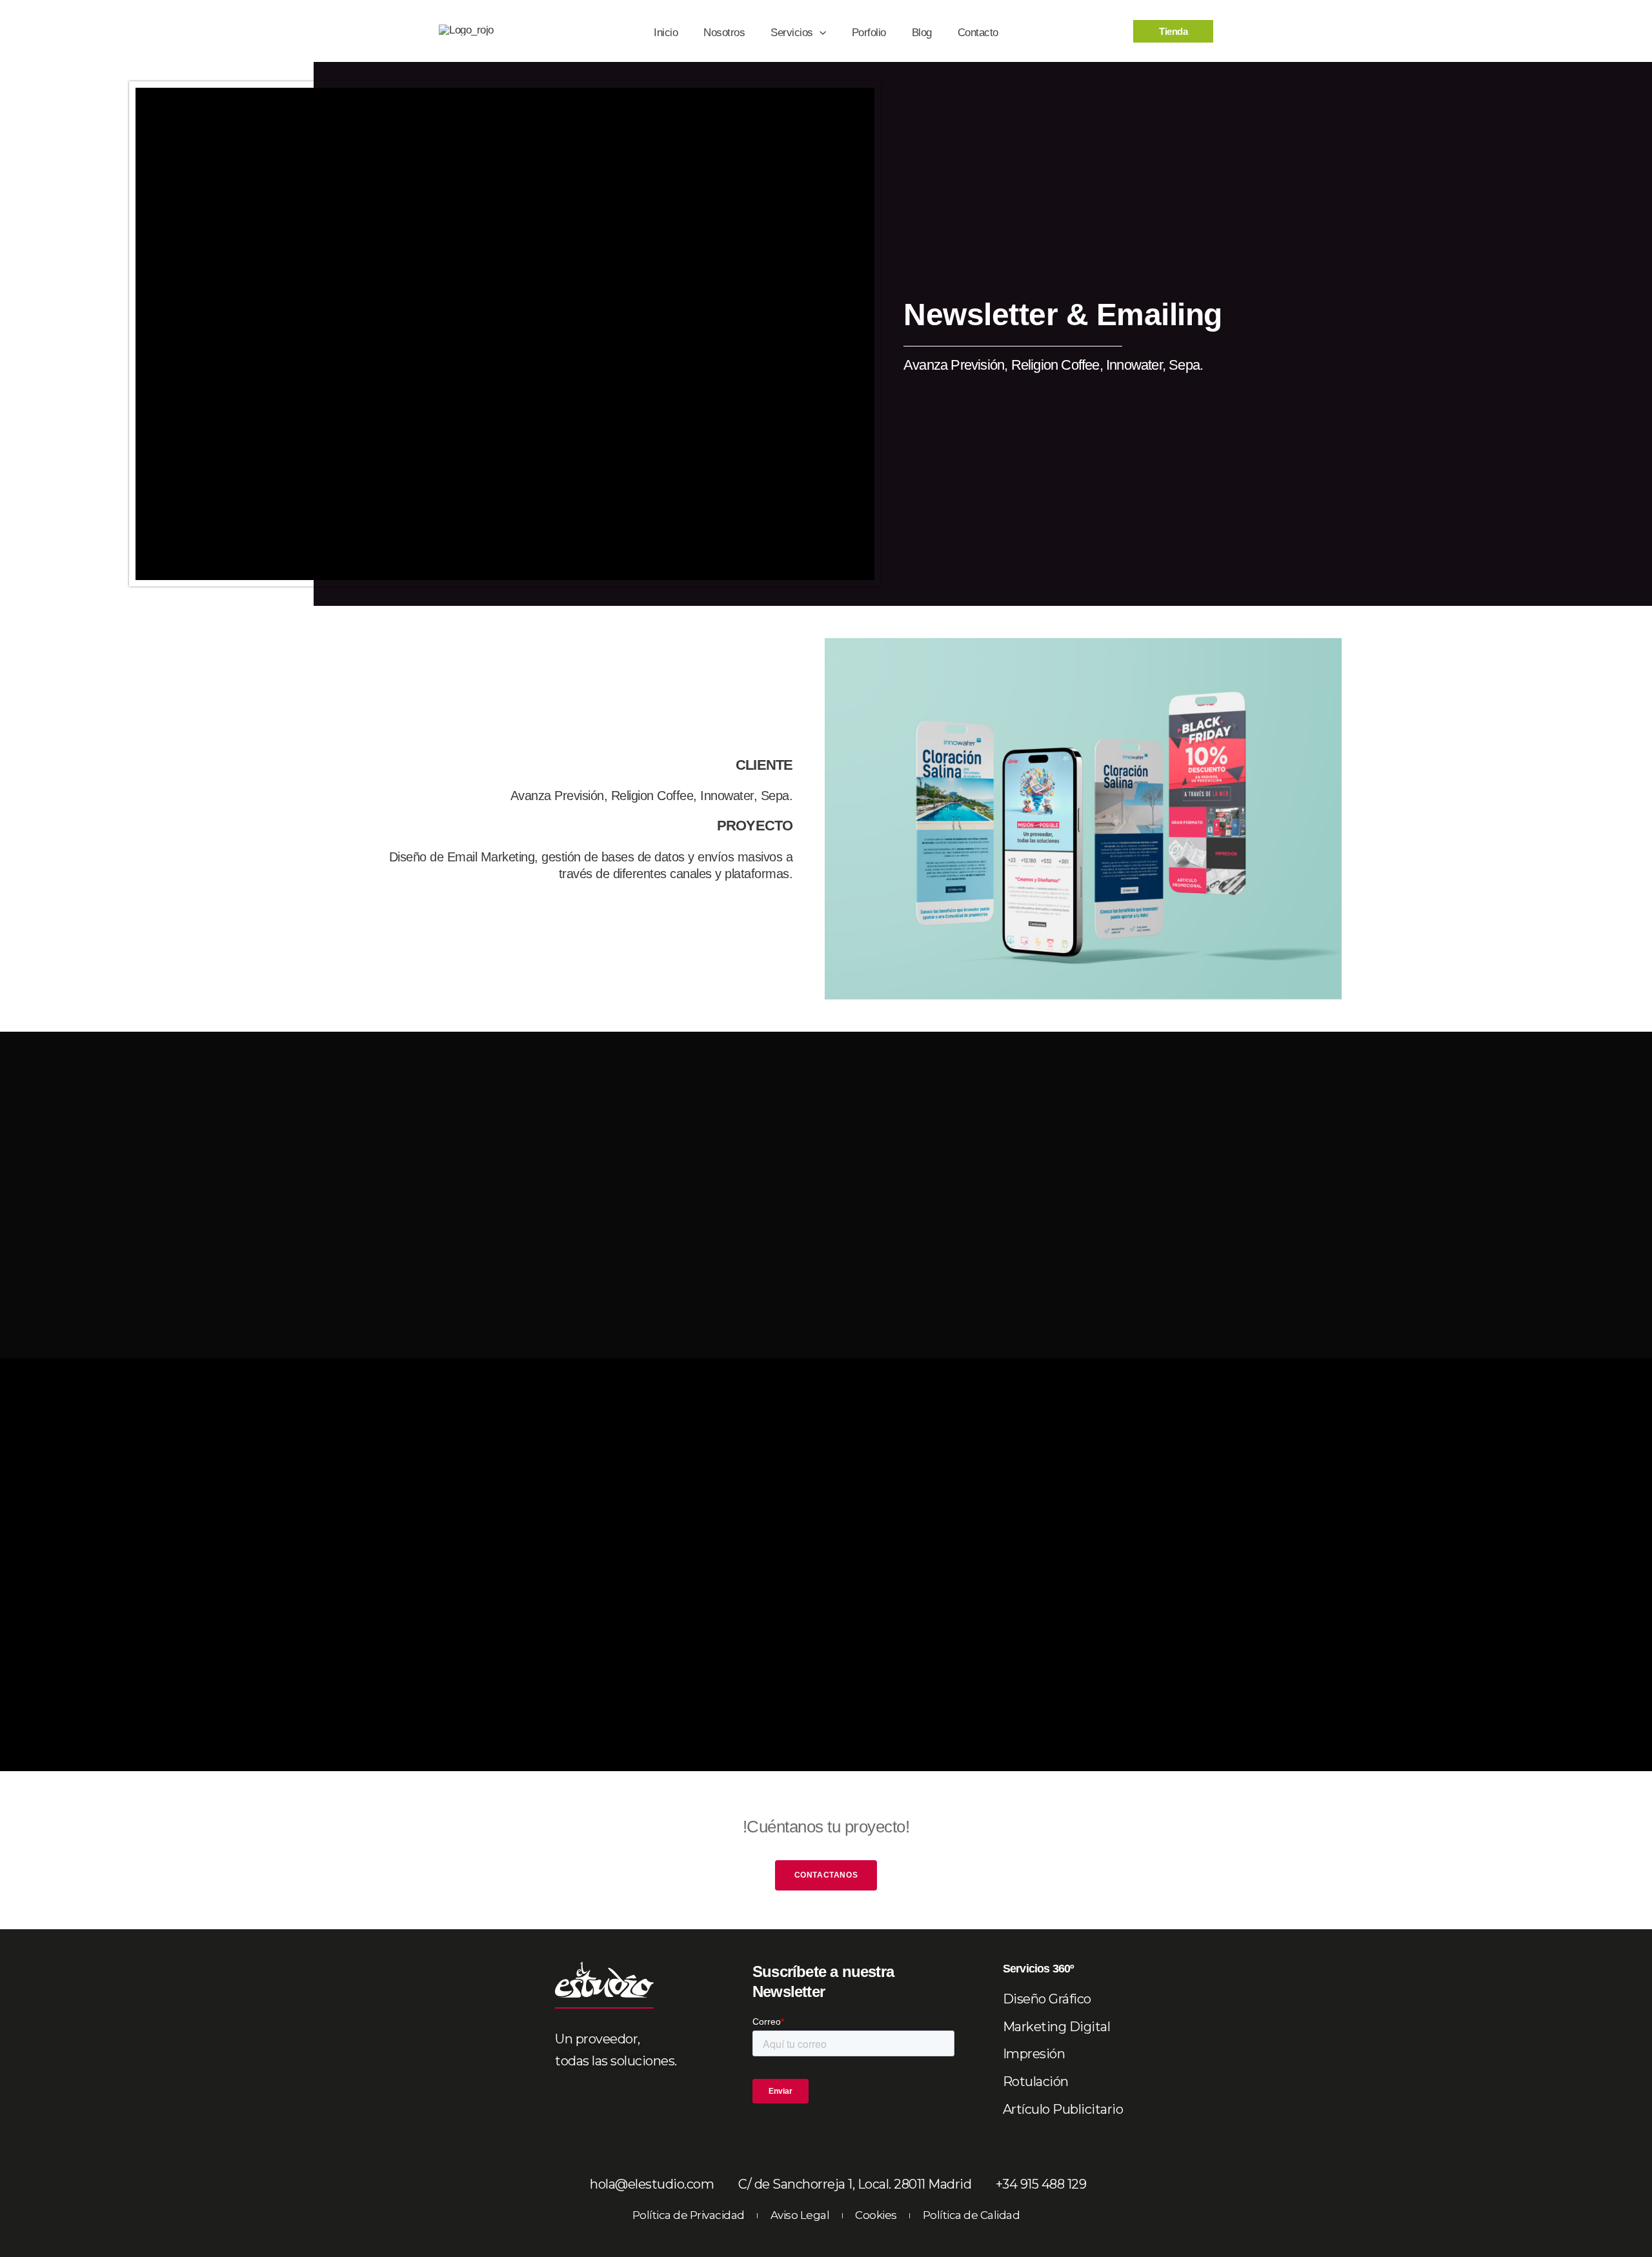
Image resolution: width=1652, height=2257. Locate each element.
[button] (820, 33)
